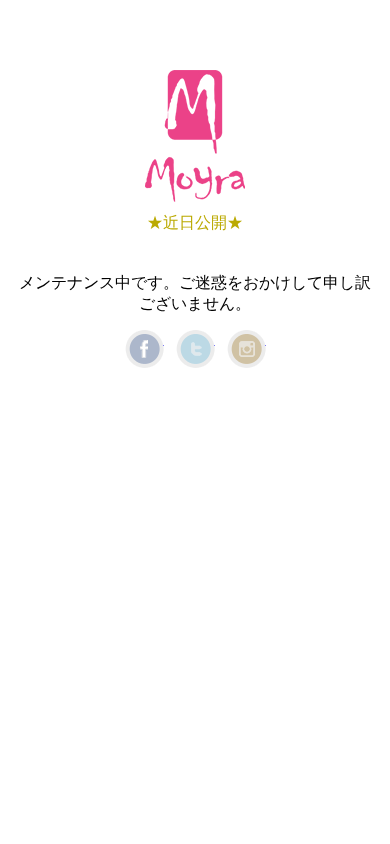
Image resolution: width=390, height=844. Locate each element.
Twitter (195, 349)
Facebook (144, 349)
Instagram (246, 349)
